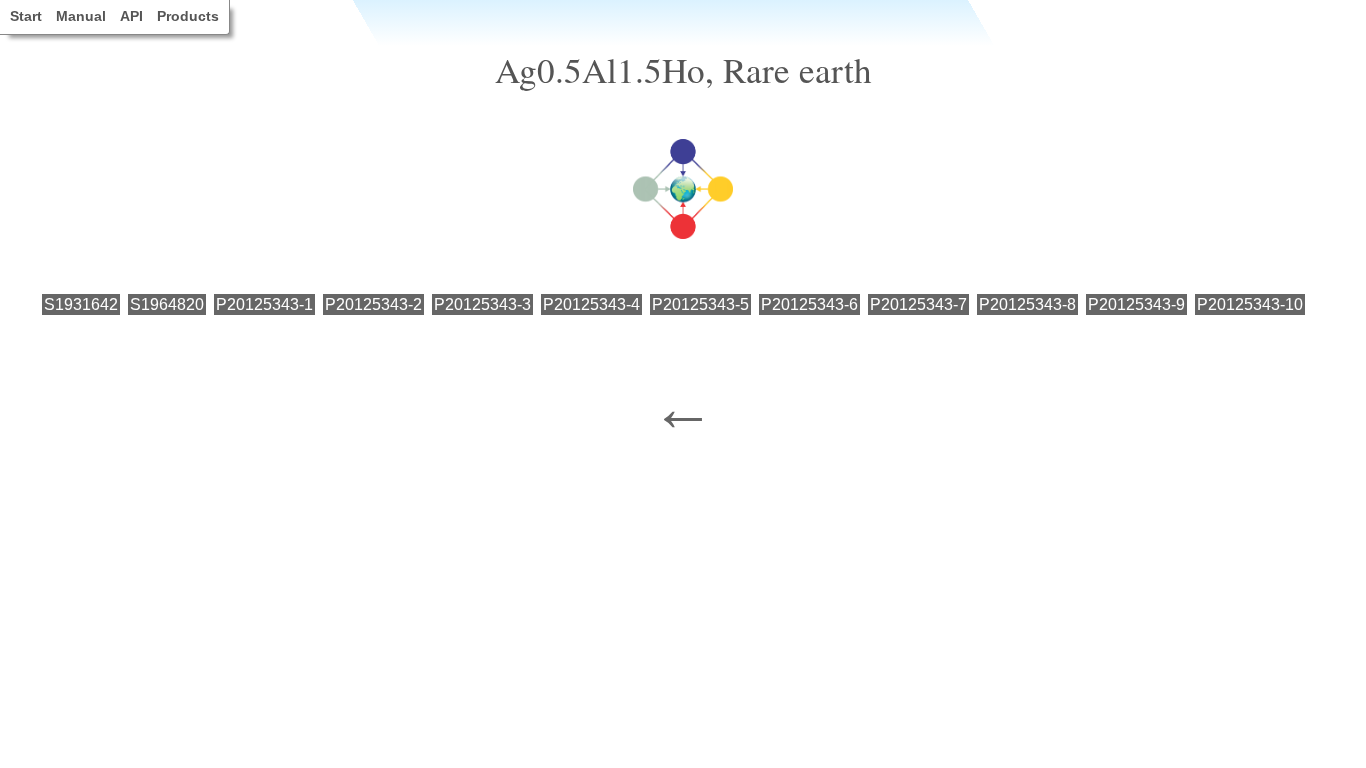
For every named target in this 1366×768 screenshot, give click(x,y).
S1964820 (167, 304)
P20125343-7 (918, 304)
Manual (81, 16)
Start (26, 16)
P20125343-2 (373, 304)
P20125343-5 (700, 304)
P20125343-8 (1027, 304)
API (131, 16)
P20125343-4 (591, 304)
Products (188, 16)
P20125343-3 (482, 304)
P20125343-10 (1250, 304)
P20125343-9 (1136, 304)
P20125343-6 (809, 304)
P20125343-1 (264, 304)
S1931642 (81, 304)
